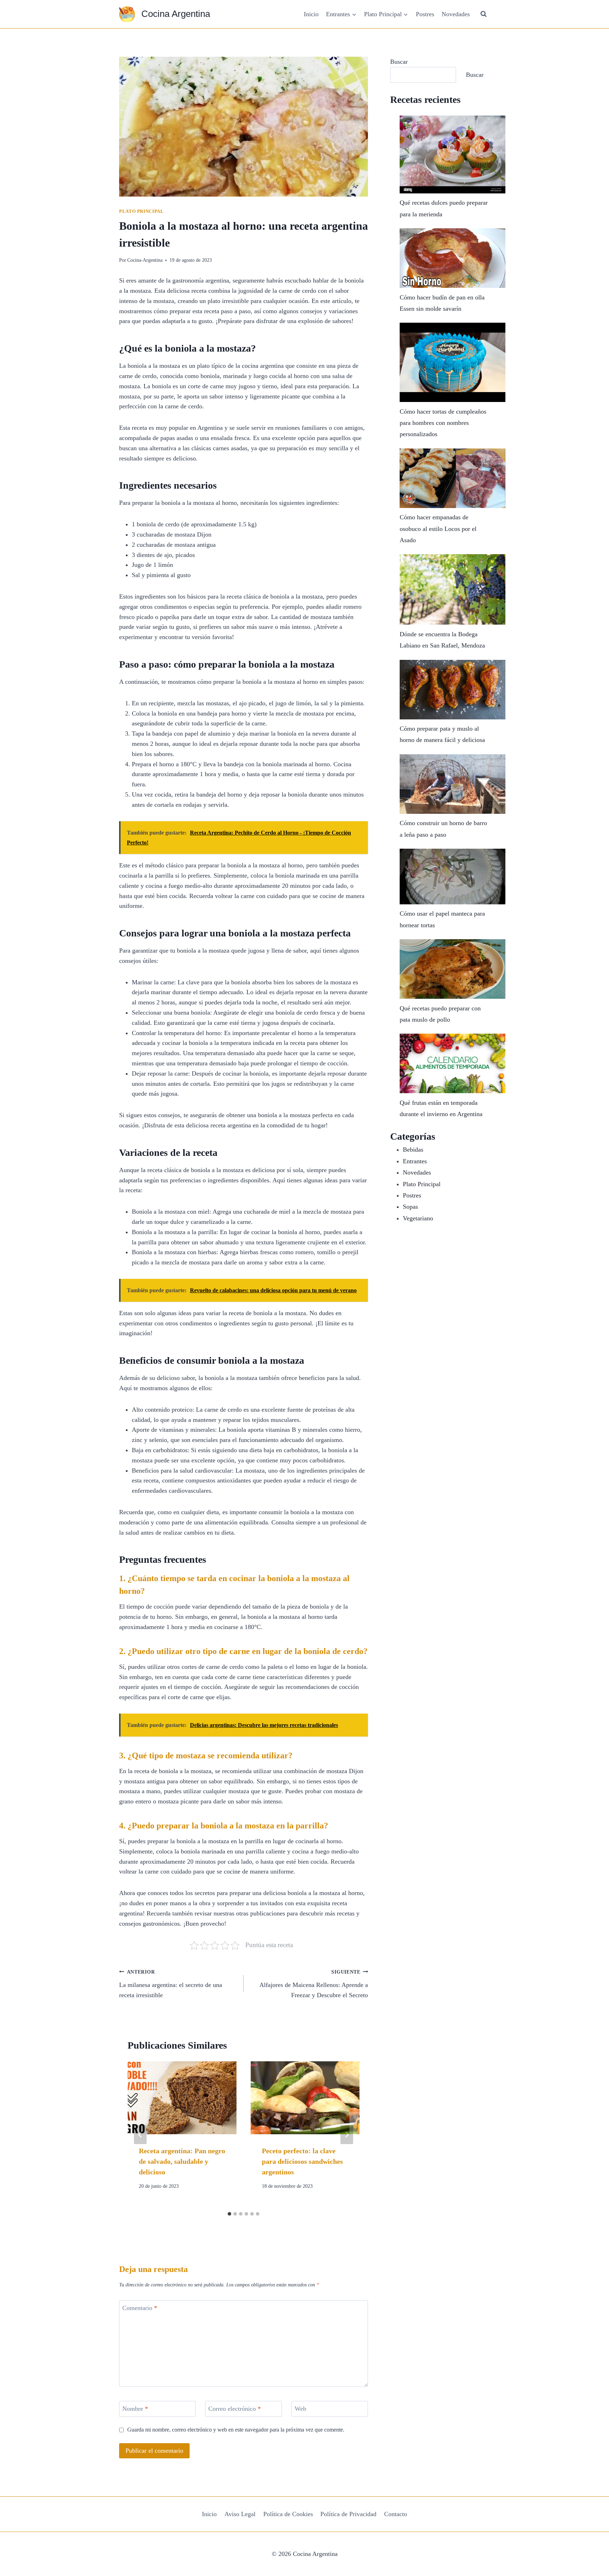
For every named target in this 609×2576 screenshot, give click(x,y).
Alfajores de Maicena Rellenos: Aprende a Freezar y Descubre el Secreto (314, 1984)
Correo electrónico (235, 2409)
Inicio (311, 14)
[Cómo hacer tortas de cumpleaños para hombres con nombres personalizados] (453, 362)
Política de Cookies (288, 2514)
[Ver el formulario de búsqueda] (484, 14)
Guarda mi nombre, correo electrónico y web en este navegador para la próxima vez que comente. (236, 2430)
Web (300, 2409)
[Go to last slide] (140, 2135)
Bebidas (413, 1150)
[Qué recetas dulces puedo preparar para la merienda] (453, 154)
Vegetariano (418, 1218)
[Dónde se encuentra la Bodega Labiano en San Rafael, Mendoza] (453, 589)
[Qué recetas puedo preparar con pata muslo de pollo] (453, 969)
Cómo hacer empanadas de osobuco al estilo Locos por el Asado (438, 529)
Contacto (396, 2514)
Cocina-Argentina (145, 260)
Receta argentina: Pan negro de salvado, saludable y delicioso (182, 2161)
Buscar (399, 62)
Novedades (456, 14)
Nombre (135, 2409)
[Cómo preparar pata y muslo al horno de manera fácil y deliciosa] (453, 690)
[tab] (229, 2214)
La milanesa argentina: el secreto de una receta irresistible (171, 1984)
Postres (425, 14)
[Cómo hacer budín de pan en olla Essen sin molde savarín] (453, 258)
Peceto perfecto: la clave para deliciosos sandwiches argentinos (302, 2161)
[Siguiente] (347, 2135)
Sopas (410, 1207)
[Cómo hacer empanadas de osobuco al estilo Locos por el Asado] (453, 478)
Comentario (140, 2308)
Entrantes (415, 1161)
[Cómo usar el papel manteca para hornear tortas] (453, 877)
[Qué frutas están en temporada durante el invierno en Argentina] (453, 1063)
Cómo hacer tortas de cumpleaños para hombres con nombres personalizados (443, 423)
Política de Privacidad (348, 2514)
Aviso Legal (240, 2514)
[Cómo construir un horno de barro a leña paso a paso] (453, 784)
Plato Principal (141, 211)
